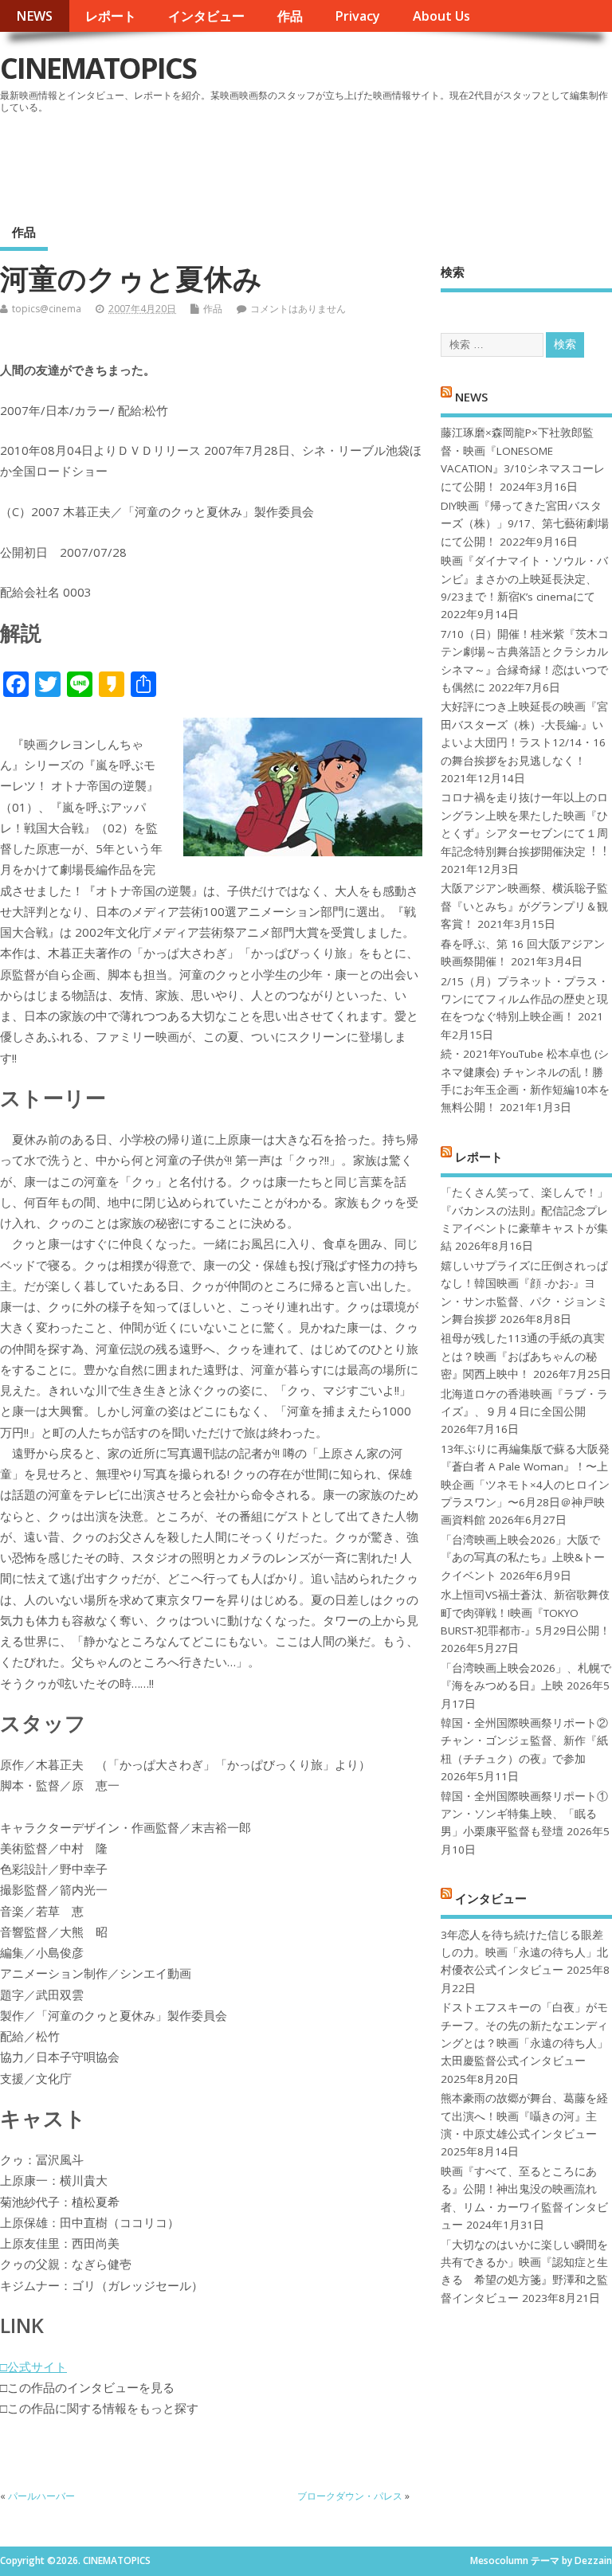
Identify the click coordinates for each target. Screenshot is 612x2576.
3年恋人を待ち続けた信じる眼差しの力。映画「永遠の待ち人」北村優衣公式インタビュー (524, 1953)
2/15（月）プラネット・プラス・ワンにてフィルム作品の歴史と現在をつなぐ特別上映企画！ (525, 999)
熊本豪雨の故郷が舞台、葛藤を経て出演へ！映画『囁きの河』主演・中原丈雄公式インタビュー (524, 2116)
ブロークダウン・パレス (350, 2496)
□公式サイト (33, 2367)
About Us (441, 16)
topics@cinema (47, 309)
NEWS (34, 16)
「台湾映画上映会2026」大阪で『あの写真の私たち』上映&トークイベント (523, 1558)
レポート (111, 16)
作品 (290, 16)
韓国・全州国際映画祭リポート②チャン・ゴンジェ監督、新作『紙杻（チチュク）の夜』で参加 (524, 1741)
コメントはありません (298, 309)
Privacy (357, 16)
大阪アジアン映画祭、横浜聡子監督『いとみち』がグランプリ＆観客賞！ (524, 906)
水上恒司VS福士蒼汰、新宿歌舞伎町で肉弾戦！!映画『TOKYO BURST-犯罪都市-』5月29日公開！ (526, 1613)
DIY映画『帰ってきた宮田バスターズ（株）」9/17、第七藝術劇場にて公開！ (525, 524)
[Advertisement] (308, 162)
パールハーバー (41, 2496)
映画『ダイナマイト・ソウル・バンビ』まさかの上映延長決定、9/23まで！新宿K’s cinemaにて (524, 579)
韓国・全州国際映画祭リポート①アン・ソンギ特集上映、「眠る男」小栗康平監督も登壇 (524, 1814)
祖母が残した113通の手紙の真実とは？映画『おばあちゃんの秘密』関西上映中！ (523, 1356)
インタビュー (206, 16)
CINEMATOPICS (98, 68)
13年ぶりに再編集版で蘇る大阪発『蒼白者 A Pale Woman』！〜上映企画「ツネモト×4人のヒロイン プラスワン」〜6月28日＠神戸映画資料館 (525, 1485)
